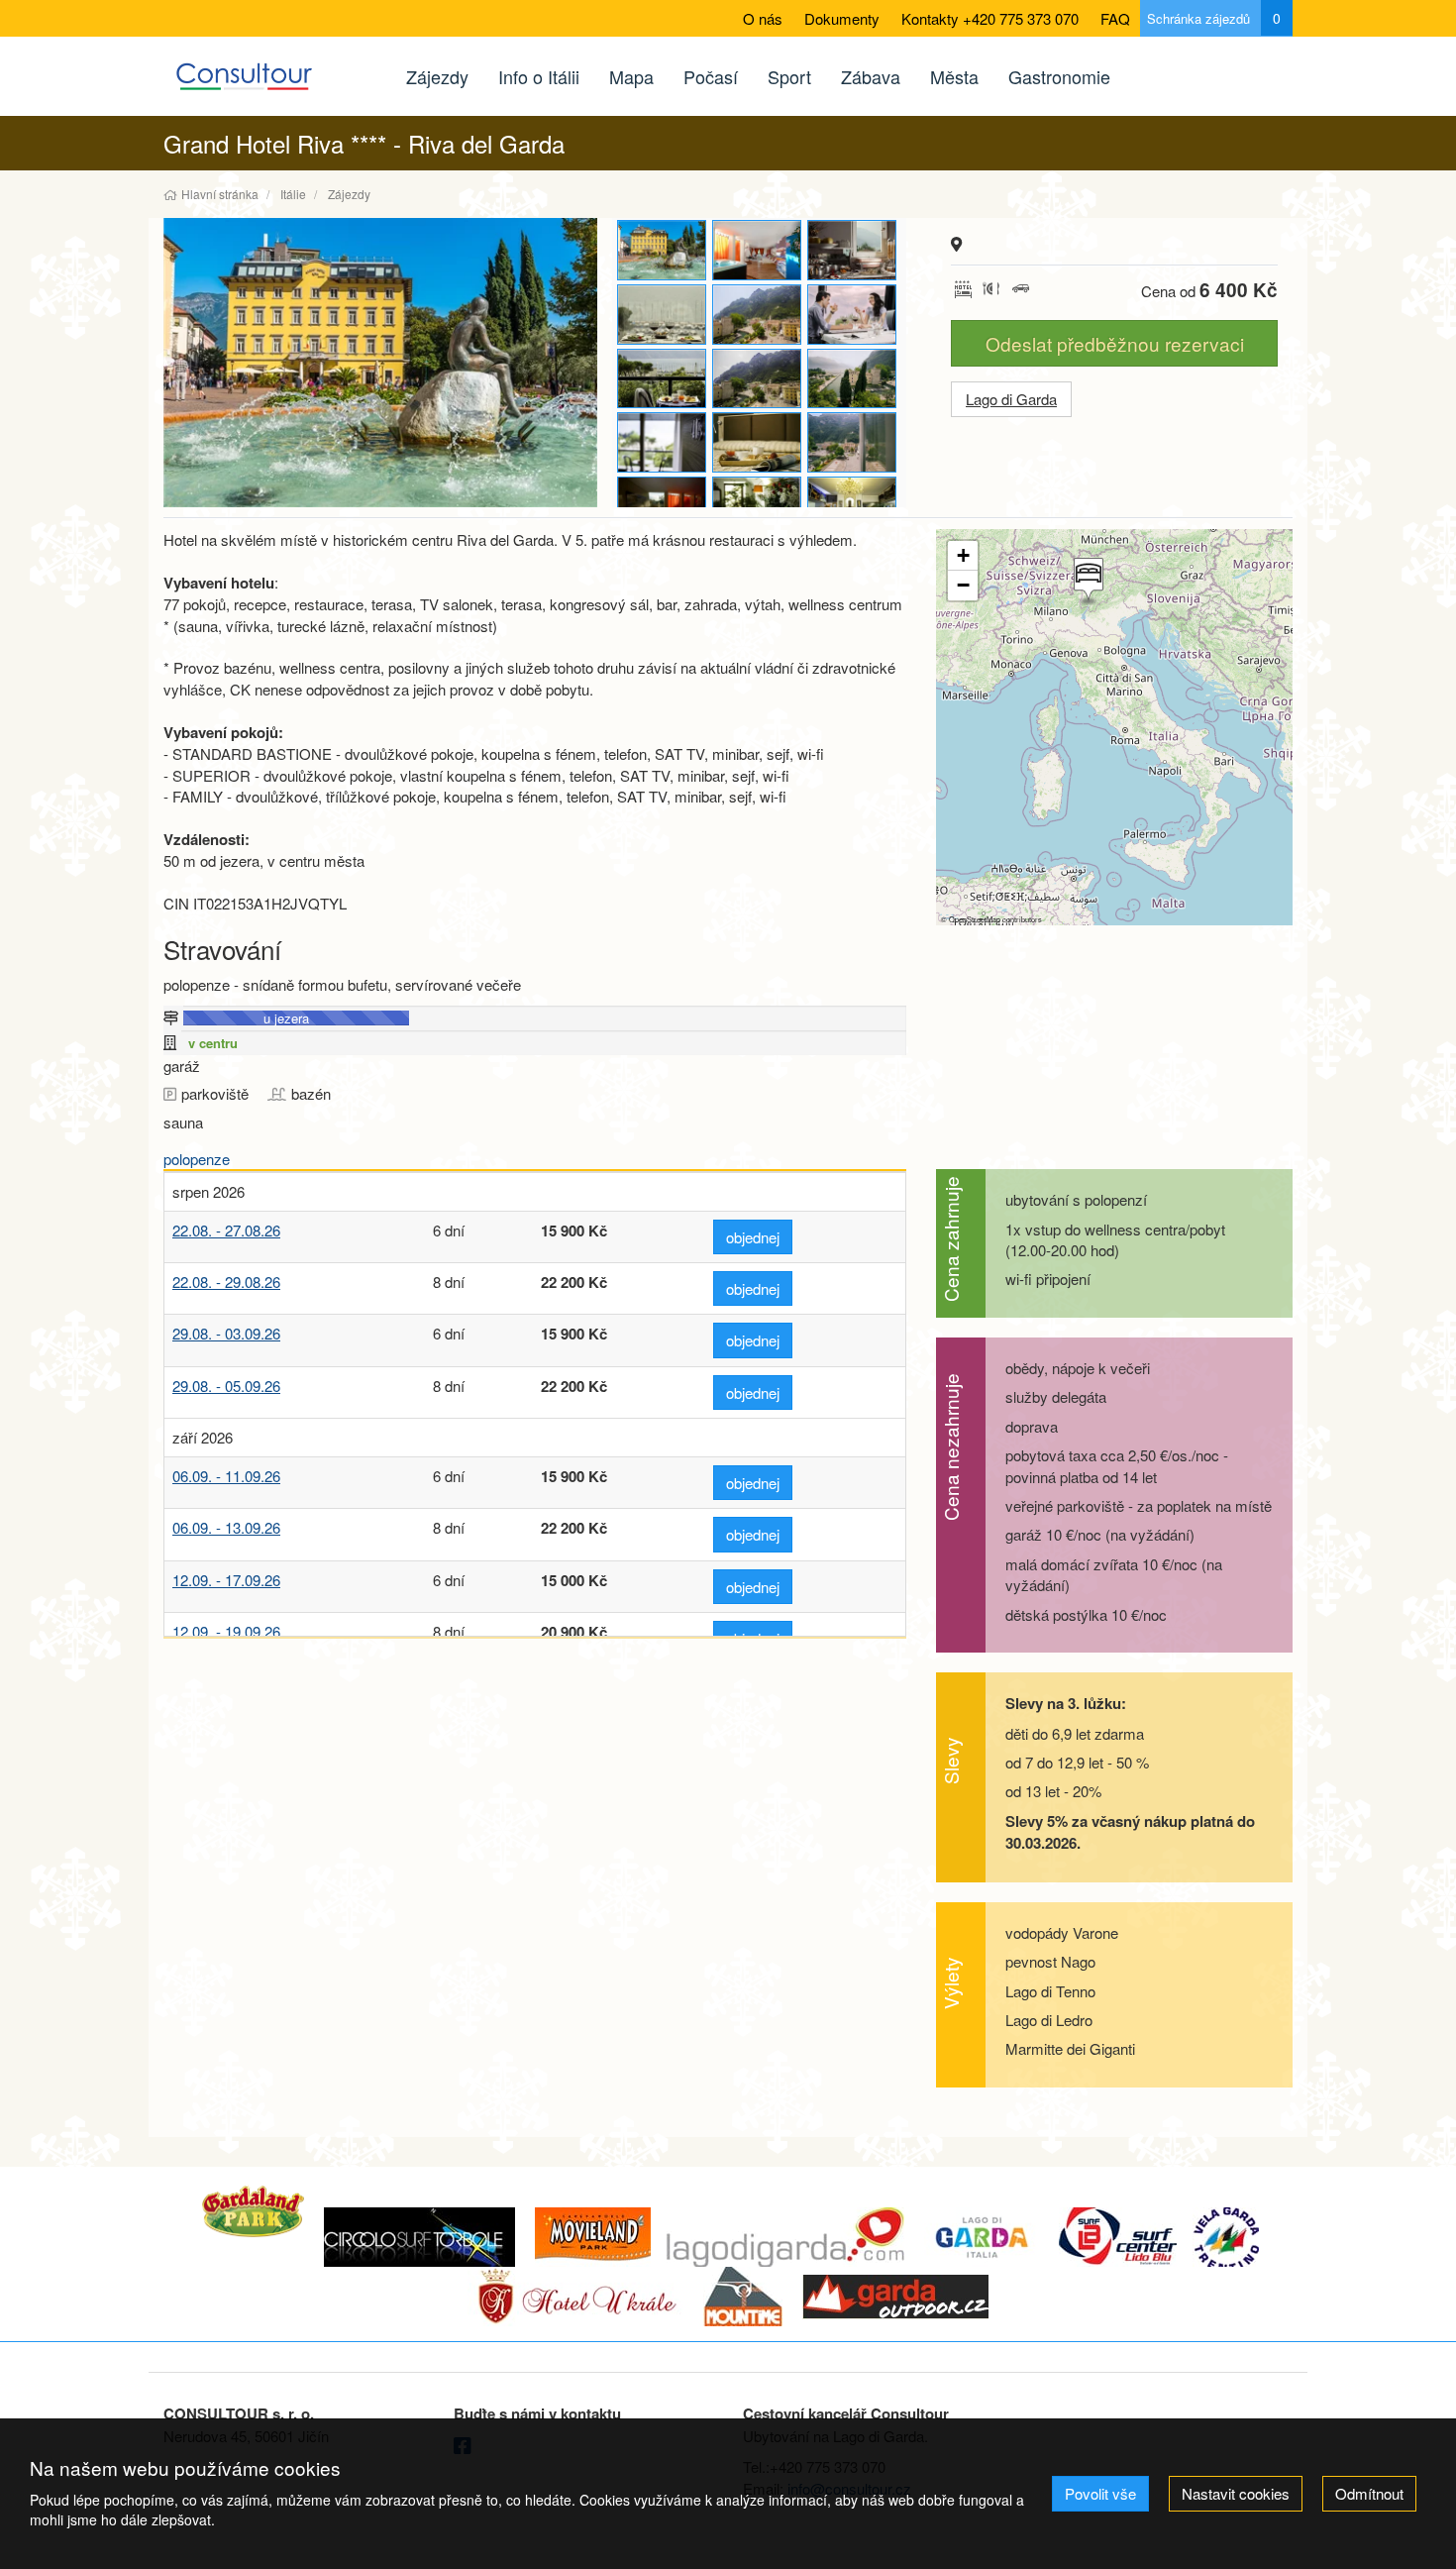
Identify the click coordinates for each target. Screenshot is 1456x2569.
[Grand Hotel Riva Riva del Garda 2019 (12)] (758, 315)
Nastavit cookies (1236, 2493)
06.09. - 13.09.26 (226, 1527)
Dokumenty (842, 18)
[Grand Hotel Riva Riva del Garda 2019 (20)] (758, 507)
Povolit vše (1100, 2493)
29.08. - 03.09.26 (226, 1333)
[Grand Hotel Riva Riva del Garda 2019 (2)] (663, 507)
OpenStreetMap (975, 919)
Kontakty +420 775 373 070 (990, 18)
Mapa (631, 76)
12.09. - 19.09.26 (226, 1631)
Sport (789, 76)
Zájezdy (437, 76)
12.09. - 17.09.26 (226, 1580)
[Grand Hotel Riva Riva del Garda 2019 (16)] (853, 379)
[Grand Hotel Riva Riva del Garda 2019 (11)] (663, 315)
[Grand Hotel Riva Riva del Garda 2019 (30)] (380, 363)
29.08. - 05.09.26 (226, 1386)
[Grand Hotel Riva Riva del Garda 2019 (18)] (758, 442)
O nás (763, 18)
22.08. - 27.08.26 (226, 1230)
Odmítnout (1369, 2493)
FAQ (1115, 18)
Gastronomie (1059, 76)
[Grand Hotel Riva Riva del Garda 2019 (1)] (758, 250)
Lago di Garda (1011, 399)
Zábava (871, 76)
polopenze (197, 1159)
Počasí (711, 76)
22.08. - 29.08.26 (226, 1282)
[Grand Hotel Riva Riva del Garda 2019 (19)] (853, 442)
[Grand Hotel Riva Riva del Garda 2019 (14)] (663, 379)
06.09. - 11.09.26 (226, 1476)
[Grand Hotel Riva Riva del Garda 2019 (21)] (853, 507)
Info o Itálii (539, 76)
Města (954, 76)
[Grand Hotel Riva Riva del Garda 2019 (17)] (663, 442)
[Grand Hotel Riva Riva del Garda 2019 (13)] (853, 315)
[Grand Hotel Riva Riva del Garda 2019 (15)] (758, 379)
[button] (1087, 582)
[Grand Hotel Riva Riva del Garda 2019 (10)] (853, 250)
